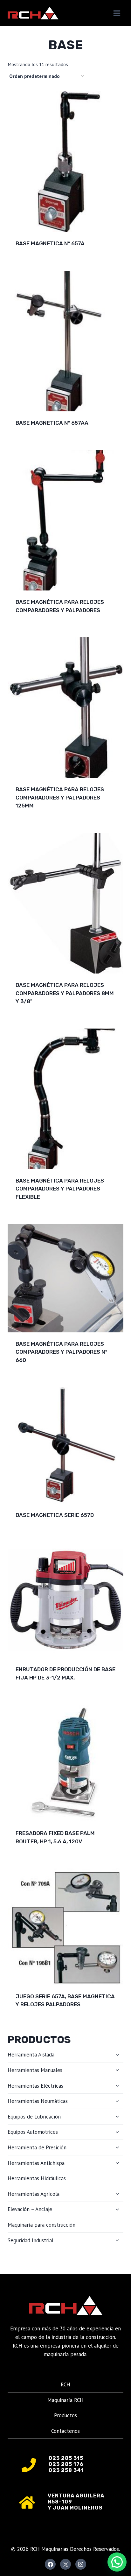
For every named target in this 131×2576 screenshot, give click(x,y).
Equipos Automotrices (33, 2132)
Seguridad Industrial (31, 2240)
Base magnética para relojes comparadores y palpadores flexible (60, 1189)
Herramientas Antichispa (36, 2163)
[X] (65, 2564)
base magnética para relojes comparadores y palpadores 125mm (60, 797)
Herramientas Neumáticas (38, 2101)
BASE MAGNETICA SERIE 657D (55, 1515)
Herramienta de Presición (37, 2147)
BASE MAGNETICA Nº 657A (50, 243)
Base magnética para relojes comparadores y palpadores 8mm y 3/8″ (65, 993)
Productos (65, 2415)
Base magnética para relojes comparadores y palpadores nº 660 (61, 1352)
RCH (65, 2384)
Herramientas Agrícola (34, 2194)
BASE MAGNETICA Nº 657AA (52, 423)
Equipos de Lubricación (34, 2117)
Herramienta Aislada (31, 2055)
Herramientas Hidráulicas (37, 2178)
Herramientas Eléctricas (35, 2086)
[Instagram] (81, 2564)
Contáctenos (65, 2431)
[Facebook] (50, 2564)
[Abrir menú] (117, 13)
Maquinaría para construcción (41, 2225)
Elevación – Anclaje (30, 2209)
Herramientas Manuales (35, 2070)
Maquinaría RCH (65, 2400)
